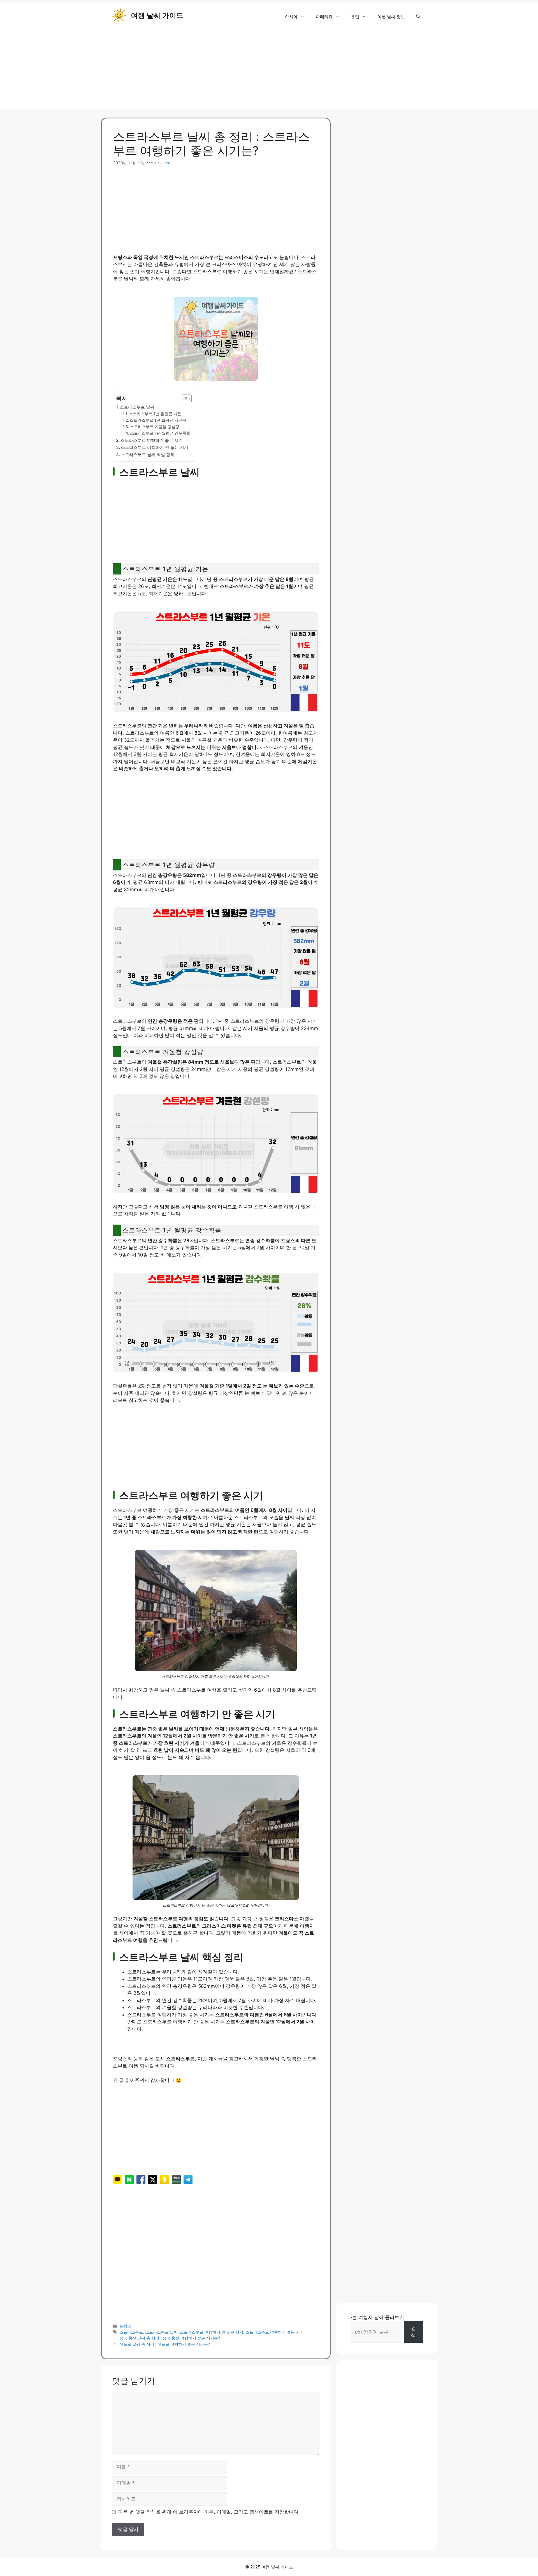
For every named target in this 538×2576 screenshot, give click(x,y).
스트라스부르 (131, 2332)
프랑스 (125, 2326)
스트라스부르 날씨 (137, 407)
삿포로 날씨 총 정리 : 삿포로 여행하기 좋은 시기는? (165, 2344)
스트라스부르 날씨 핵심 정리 (148, 455)
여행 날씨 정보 (391, 17)
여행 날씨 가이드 (157, 15)
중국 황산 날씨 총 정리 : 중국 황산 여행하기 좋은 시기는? (170, 2338)
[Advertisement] (269, 70)
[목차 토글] (184, 399)
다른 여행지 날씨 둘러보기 (376, 2317)
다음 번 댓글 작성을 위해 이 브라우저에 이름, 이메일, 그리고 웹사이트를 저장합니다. (209, 2512)
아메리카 (324, 17)
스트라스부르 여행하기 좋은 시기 (152, 440)
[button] (418, 17)
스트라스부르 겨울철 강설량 (155, 427)
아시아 (291, 17)
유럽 (355, 17)
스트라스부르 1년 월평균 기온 (155, 414)
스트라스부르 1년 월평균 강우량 (158, 420)
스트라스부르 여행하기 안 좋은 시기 (155, 447)
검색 (413, 2332)
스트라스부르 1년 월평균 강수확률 (160, 433)
